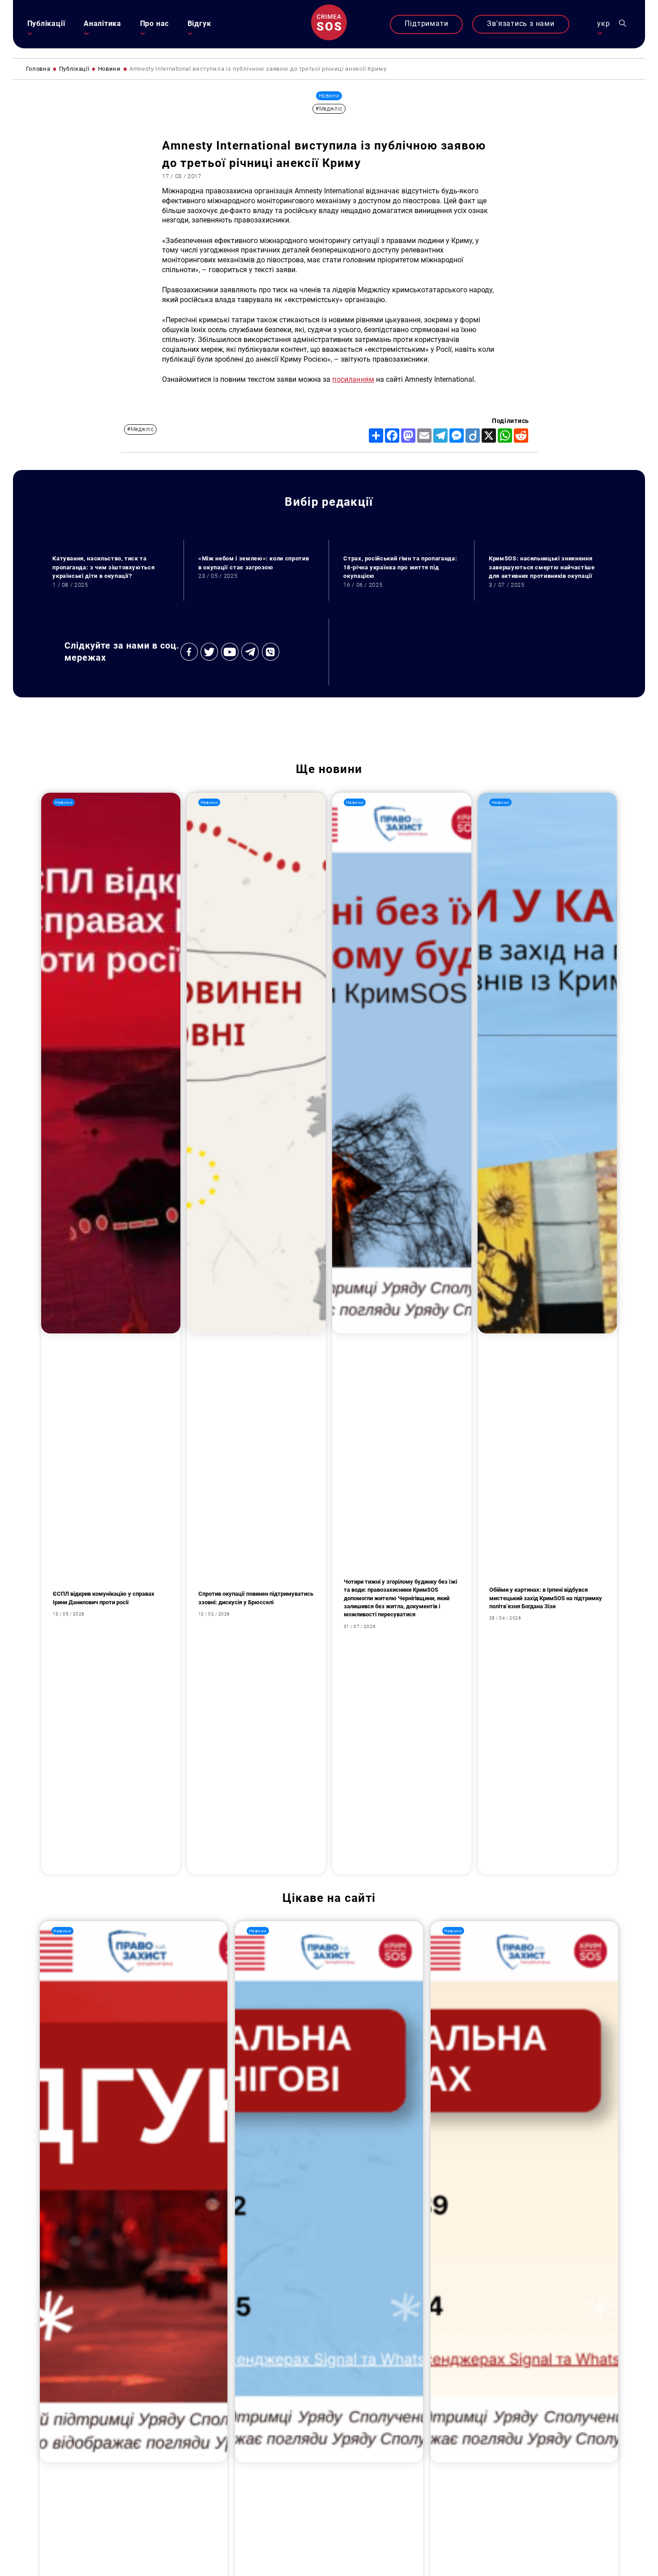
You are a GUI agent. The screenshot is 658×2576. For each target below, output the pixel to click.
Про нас (154, 24)
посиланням (353, 380)
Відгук (199, 24)
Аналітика (103, 24)
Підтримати (426, 24)
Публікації (46, 24)
